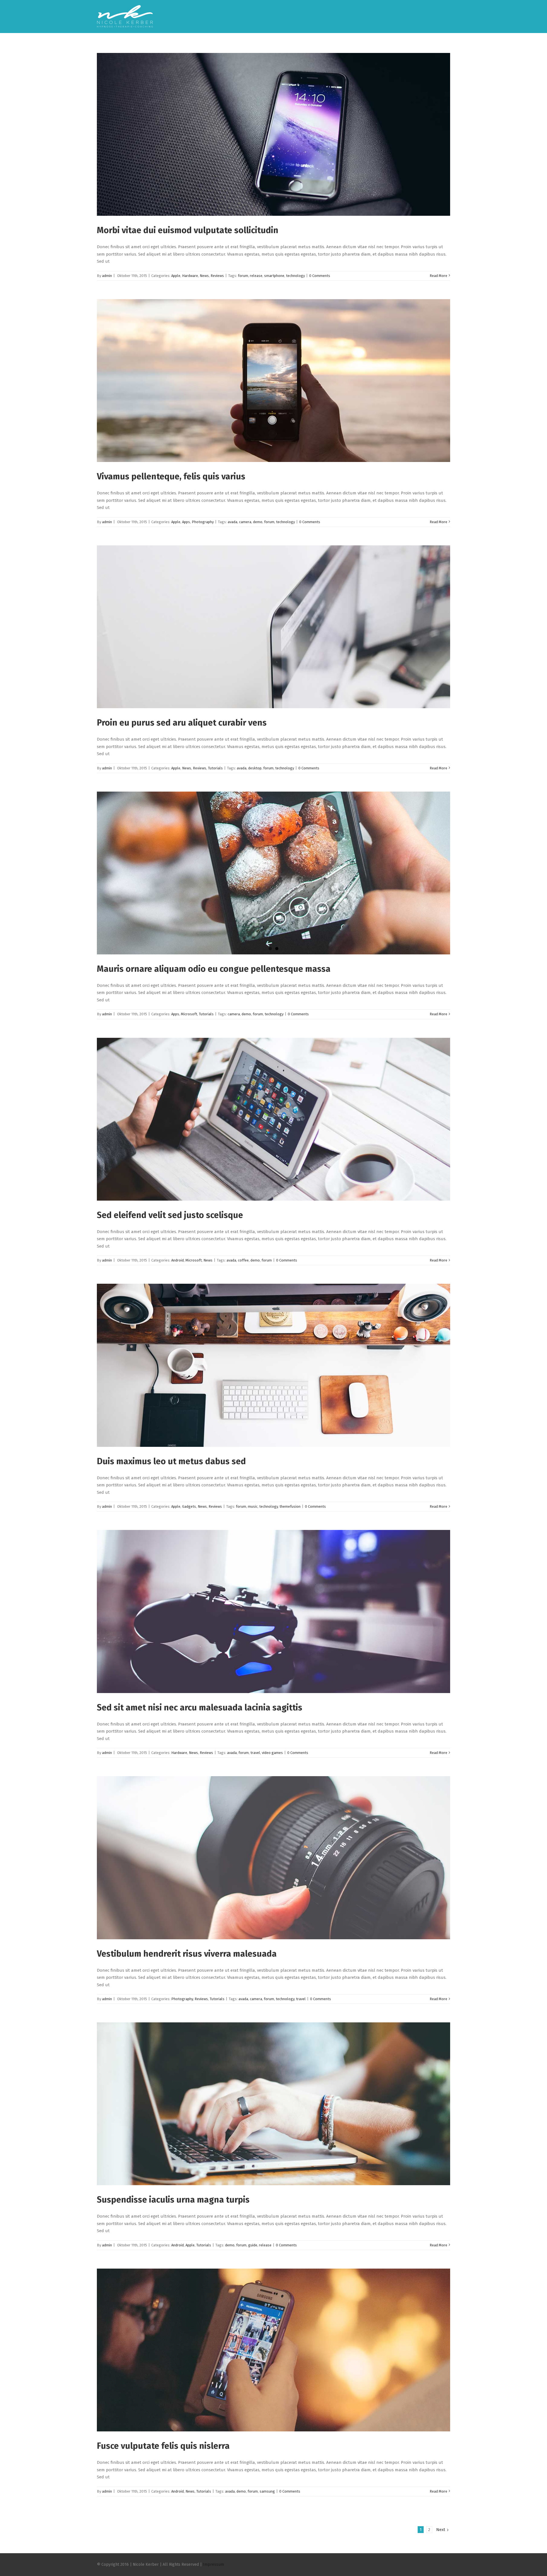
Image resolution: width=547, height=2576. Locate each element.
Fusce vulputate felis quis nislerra (163, 2446)
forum (243, 276)
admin (107, 276)
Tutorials (215, 768)
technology (295, 276)
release (256, 276)
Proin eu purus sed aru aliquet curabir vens (182, 723)
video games (272, 1753)
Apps (186, 522)
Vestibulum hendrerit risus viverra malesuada (187, 1954)
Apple (176, 276)
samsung (267, 2491)
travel (255, 1753)
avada (232, 522)
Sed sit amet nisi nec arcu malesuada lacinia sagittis (200, 1708)
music (253, 1506)
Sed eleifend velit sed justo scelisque (170, 1215)
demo (258, 522)
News (204, 276)
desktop (255, 768)
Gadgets (189, 1506)
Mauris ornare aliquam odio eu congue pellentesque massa (214, 969)
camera (245, 522)
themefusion (290, 1506)
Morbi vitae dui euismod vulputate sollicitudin (188, 230)
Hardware (190, 276)
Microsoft (189, 1014)
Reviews (217, 276)
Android (177, 1260)
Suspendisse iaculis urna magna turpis (173, 2200)
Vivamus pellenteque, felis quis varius (171, 476)
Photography (203, 522)
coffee (243, 1260)
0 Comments (320, 276)
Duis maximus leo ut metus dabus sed (171, 1461)
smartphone (274, 276)
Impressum (213, 2564)
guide (253, 2245)
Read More (438, 276)
